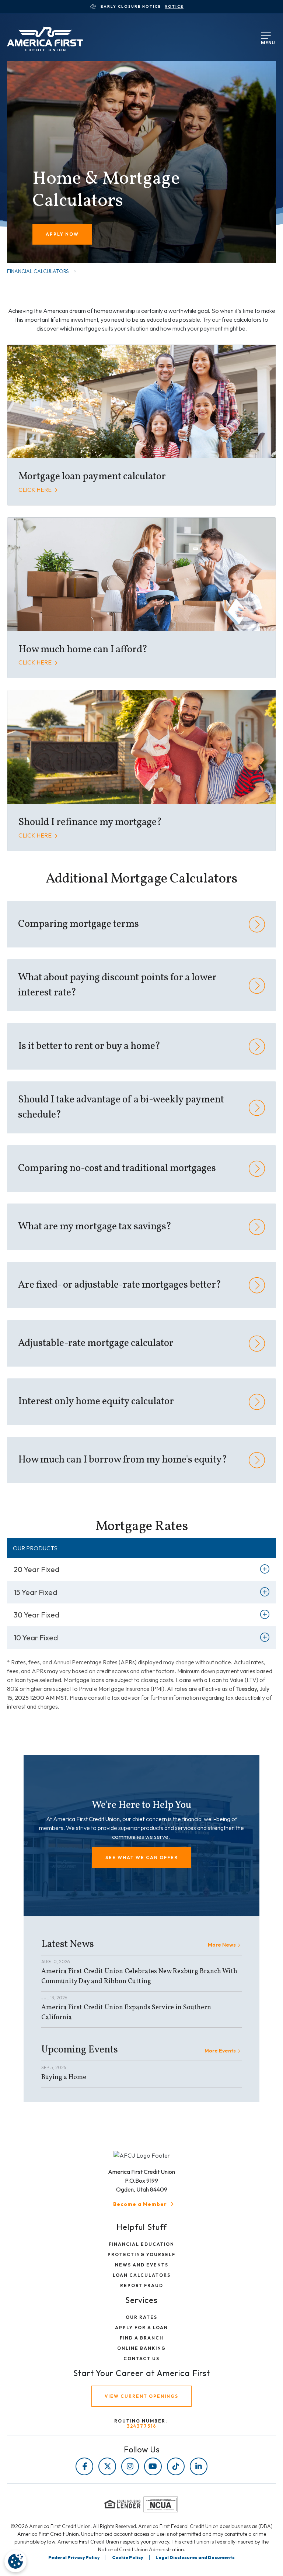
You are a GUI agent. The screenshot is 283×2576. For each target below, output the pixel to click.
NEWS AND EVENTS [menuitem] (142, 2265)
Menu (266, 41)
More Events (220, 2051)
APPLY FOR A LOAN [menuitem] (141, 2328)
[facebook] (84, 2466)
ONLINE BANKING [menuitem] (141, 2348)
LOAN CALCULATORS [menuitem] (142, 2275)
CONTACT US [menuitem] (141, 2359)
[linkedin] (199, 2466)
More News (222, 1945)
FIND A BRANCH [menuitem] (142, 2338)
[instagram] (130, 2466)
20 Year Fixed (36, 1569)
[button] (142, 1857)
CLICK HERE (36, 490)
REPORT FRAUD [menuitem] (142, 2285)
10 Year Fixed (36, 1638)
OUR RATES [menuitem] (141, 2317)
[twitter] (107, 2466)
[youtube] (153, 2466)
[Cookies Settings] (15, 2561)
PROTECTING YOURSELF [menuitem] (141, 2254)
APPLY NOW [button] (62, 234)
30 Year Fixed (36, 1615)
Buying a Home (64, 2077)
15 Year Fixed (35, 1592)
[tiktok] (176, 2466)
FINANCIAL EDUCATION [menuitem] (141, 2244)
